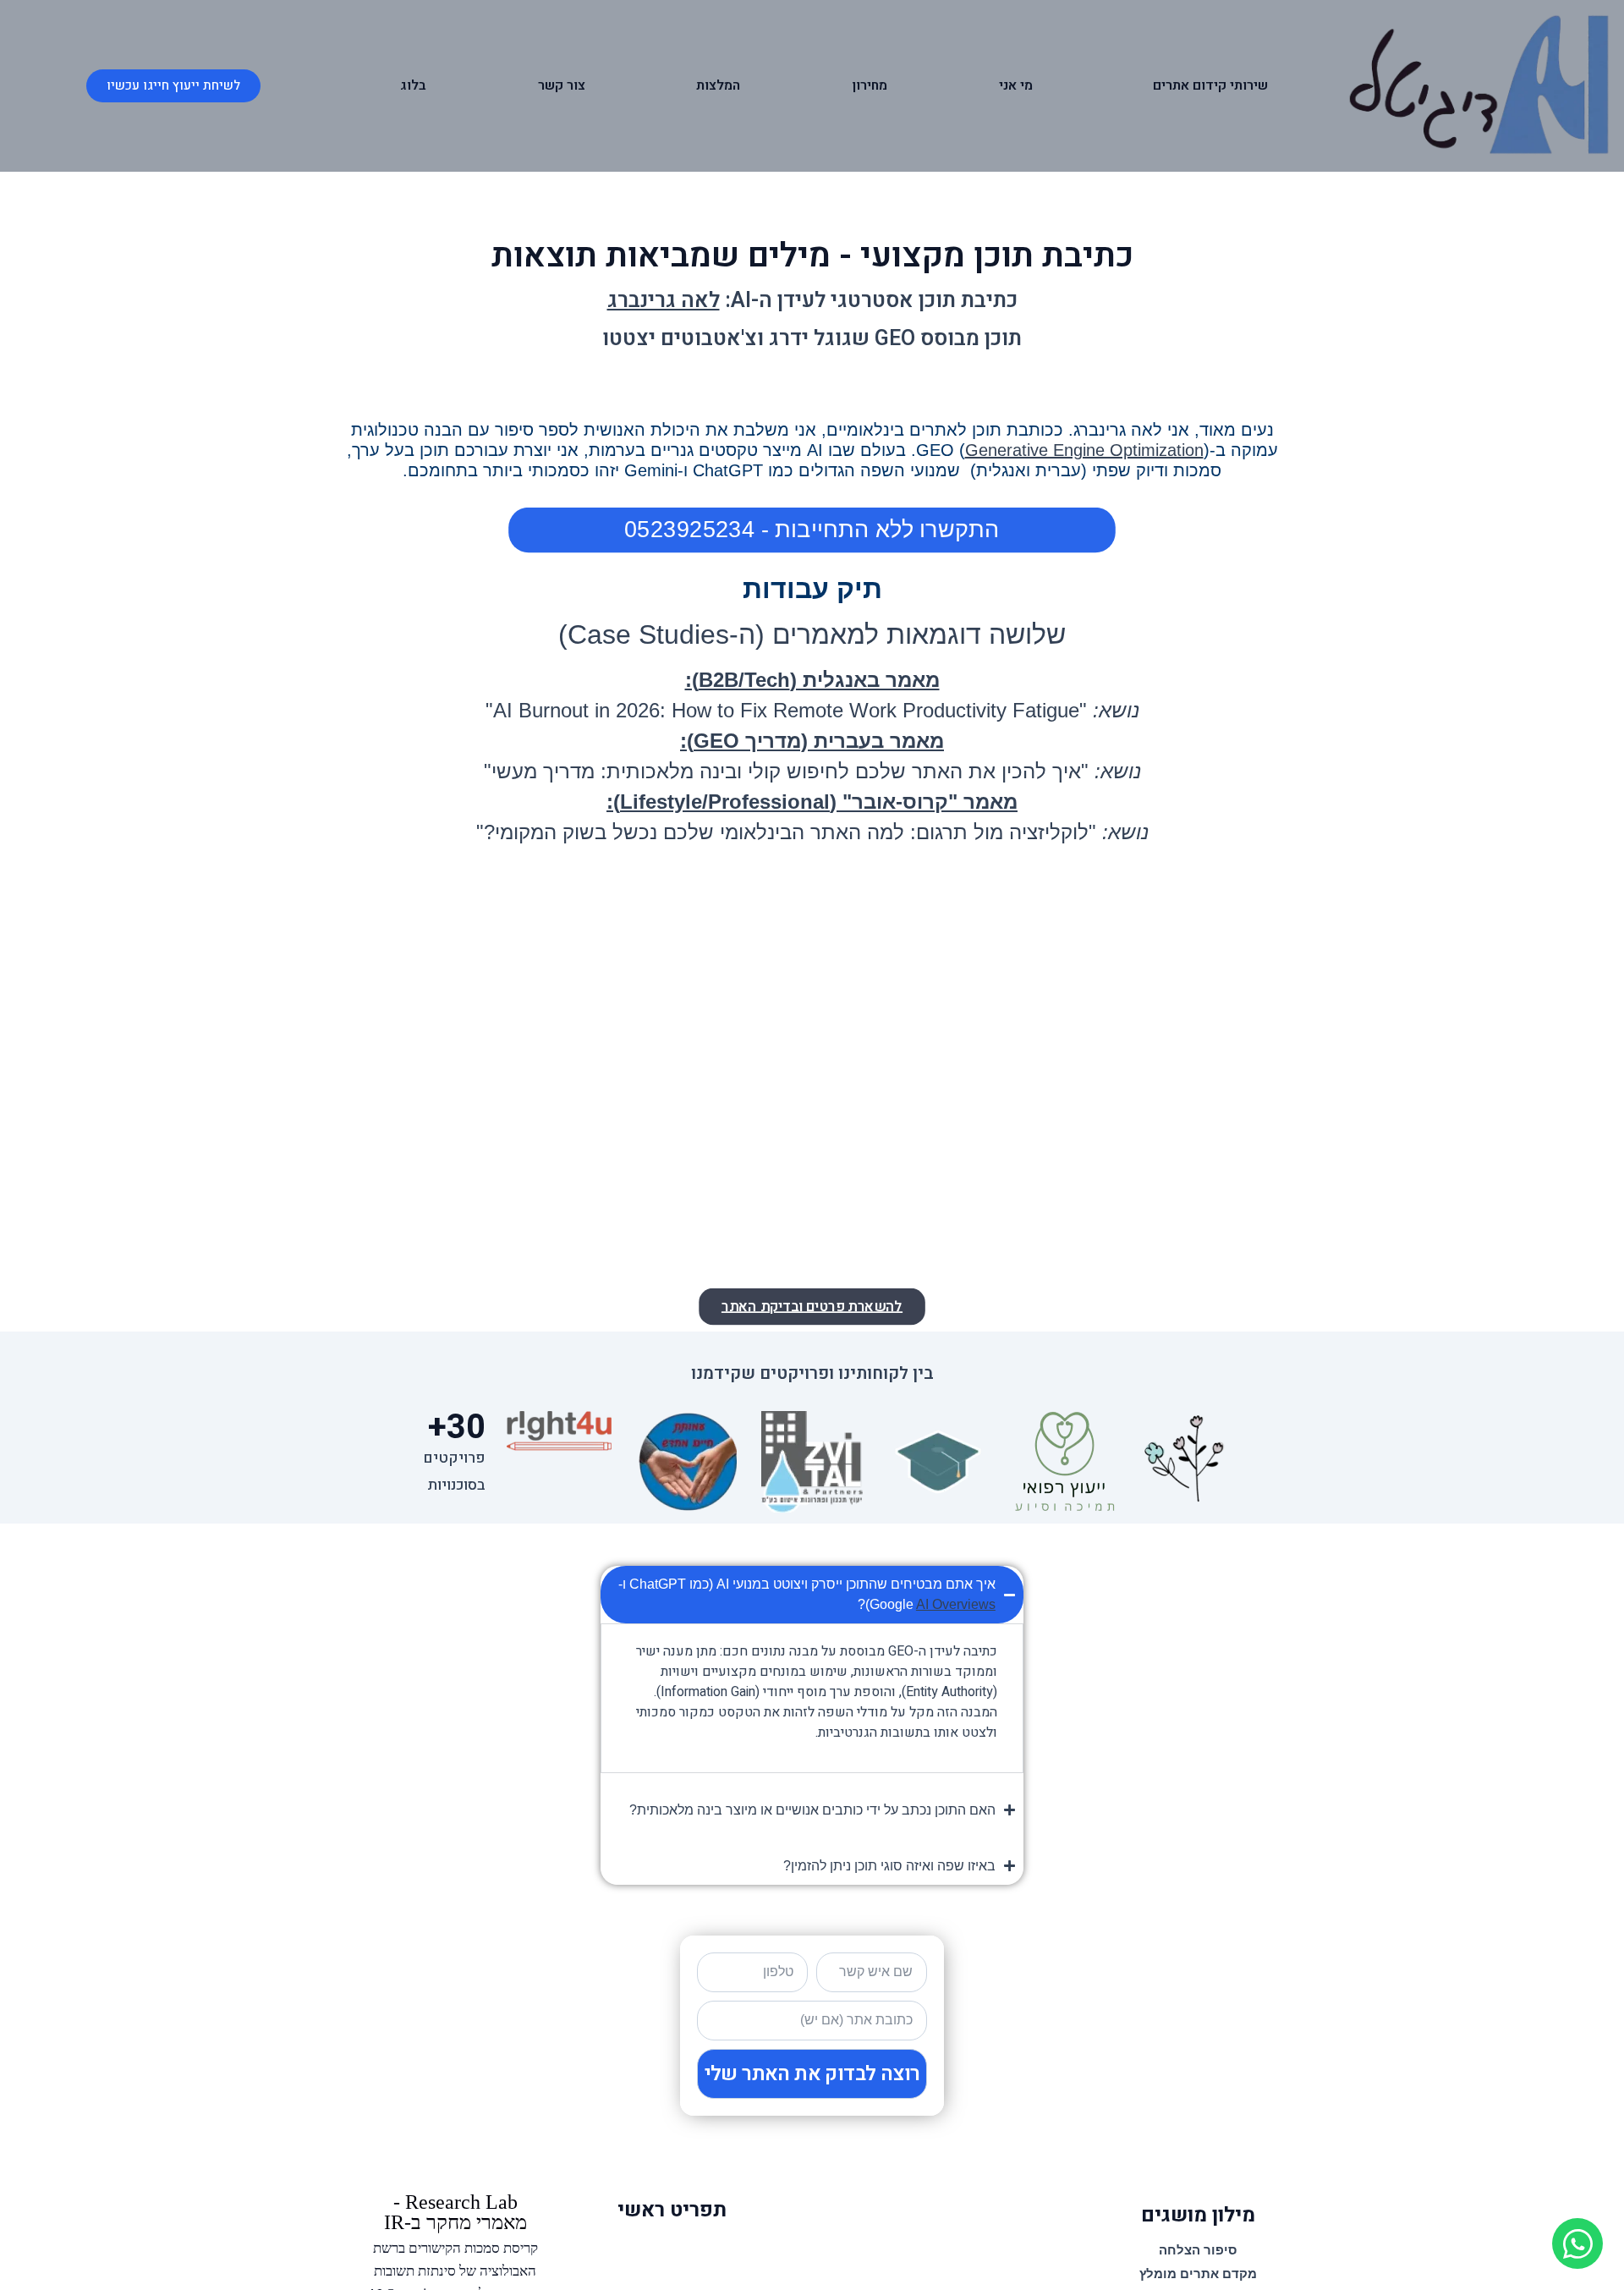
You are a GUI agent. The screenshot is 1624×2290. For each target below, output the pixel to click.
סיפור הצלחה (1198, 2250)
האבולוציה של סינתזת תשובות (455, 2271)
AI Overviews (956, 1604)
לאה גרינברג (664, 301)
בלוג (413, 85)
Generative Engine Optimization (1084, 450)
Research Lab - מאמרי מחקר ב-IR (455, 2212)
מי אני (1016, 85)
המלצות (718, 85)
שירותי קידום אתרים (1210, 85)
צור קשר (562, 85)
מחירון (870, 85)
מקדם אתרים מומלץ (1198, 2274)
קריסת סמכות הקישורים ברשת (455, 2248)
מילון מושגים (1198, 2215)
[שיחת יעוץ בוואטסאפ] (1577, 2243)
